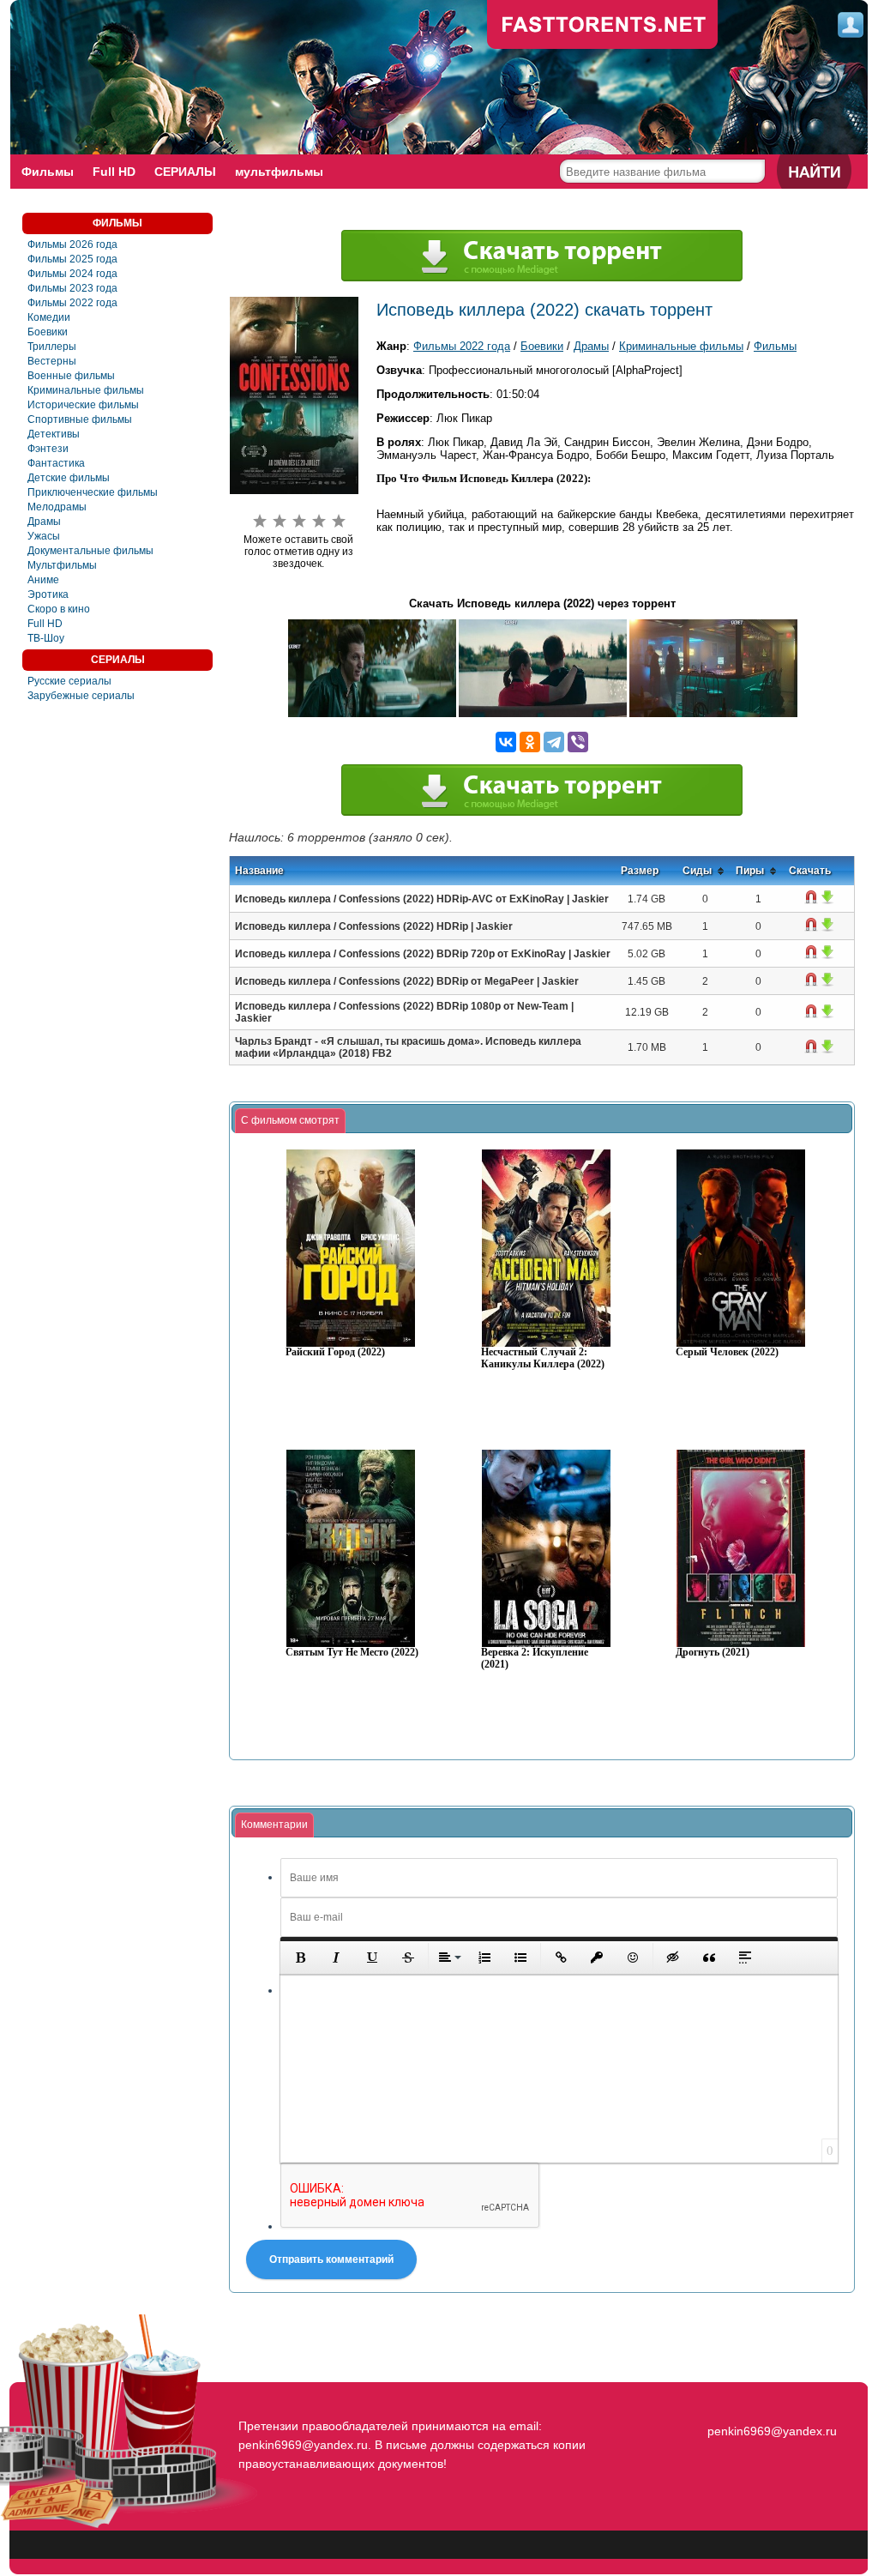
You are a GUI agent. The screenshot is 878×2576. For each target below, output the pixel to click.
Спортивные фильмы (80, 419)
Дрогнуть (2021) (713, 1653)
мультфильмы (279, 172)
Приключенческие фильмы (93, 492)
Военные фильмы (71, 376)
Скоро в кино (59, 609)
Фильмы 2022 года (72, 303)
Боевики (48, 332)
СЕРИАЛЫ (185, 172)
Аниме (43, 580)
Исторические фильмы (83, 405)
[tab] (290, 1121)
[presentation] (290, 1121)
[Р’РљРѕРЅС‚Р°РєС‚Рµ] (506, 742)
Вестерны (52, 361)
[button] (300, 1958)
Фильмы (48, 172)
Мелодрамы (57, 507)
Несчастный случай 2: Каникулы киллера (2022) (543, 1358)
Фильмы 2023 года (72, 288)
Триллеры (52, 347)
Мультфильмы (62, 565)
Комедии (49, 317)
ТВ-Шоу (46, 638)
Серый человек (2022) (727, 1352)
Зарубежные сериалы (81, 696)
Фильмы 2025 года (72, 259)
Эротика (48, 594)
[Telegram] (554, 742)
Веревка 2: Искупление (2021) (535, 1659)
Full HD (114, 172)
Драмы (44, 522)
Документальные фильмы (90, 551)
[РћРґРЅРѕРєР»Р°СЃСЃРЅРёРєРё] (530, 742)
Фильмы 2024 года (72, 274)
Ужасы (44, 536)
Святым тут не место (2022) (352, 1653)
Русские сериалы (69, 681)
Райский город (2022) (335, 1352)
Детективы (54, 434)
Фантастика (56, 463)
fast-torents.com (603, 26)
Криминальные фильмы (86, 390)
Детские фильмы (69, 478)
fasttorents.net (770, 2400)
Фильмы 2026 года (72, 244)
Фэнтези (48, 449)
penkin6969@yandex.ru (772, 2431)
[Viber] (578, 742)
